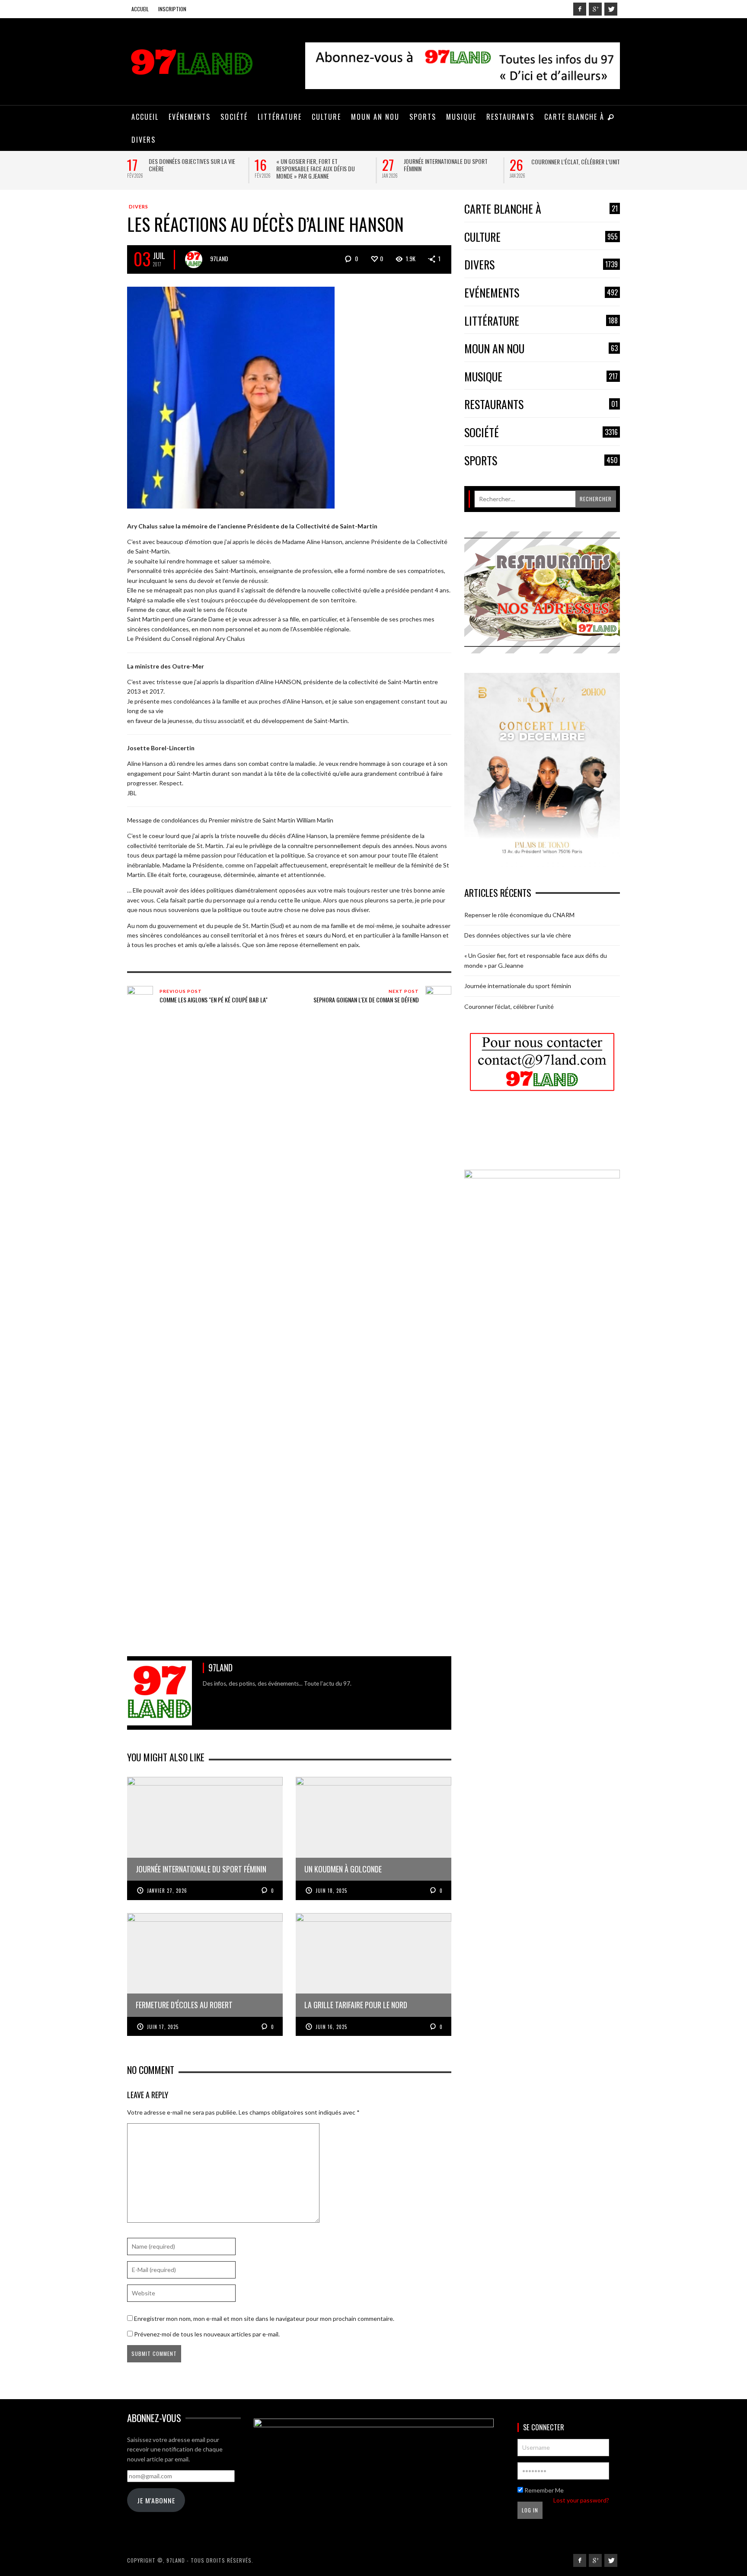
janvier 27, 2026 (167, 1891)
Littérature (541, 321)
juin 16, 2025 (331, 2027)
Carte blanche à (541, 209)
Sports (541, 461)
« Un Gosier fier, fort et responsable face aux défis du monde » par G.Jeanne (316, 168)
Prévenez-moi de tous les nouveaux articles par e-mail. (207, 2334)
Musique (541, 377)
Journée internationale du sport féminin (446, 165)
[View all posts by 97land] (194, 259)
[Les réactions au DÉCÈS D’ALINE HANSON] (231, 397)
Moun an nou (541, 349)
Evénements (541, 293)
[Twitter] (611, 9)
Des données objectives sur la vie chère (192, 165)
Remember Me (543, 2490)
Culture (541, 237)
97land (219, 258)
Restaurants (541, 405)
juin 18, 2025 (331, 1891)
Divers (139, 206)
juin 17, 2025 (163, 2027)
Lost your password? (581, 2500)
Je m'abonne (156, 2500)
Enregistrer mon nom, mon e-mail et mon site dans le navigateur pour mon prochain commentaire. (264, 2318)
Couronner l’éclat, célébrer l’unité (577, 162)
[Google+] (595, 9)
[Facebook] (580, 9)
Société (541, 433)
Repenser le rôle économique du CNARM (519, 915)
